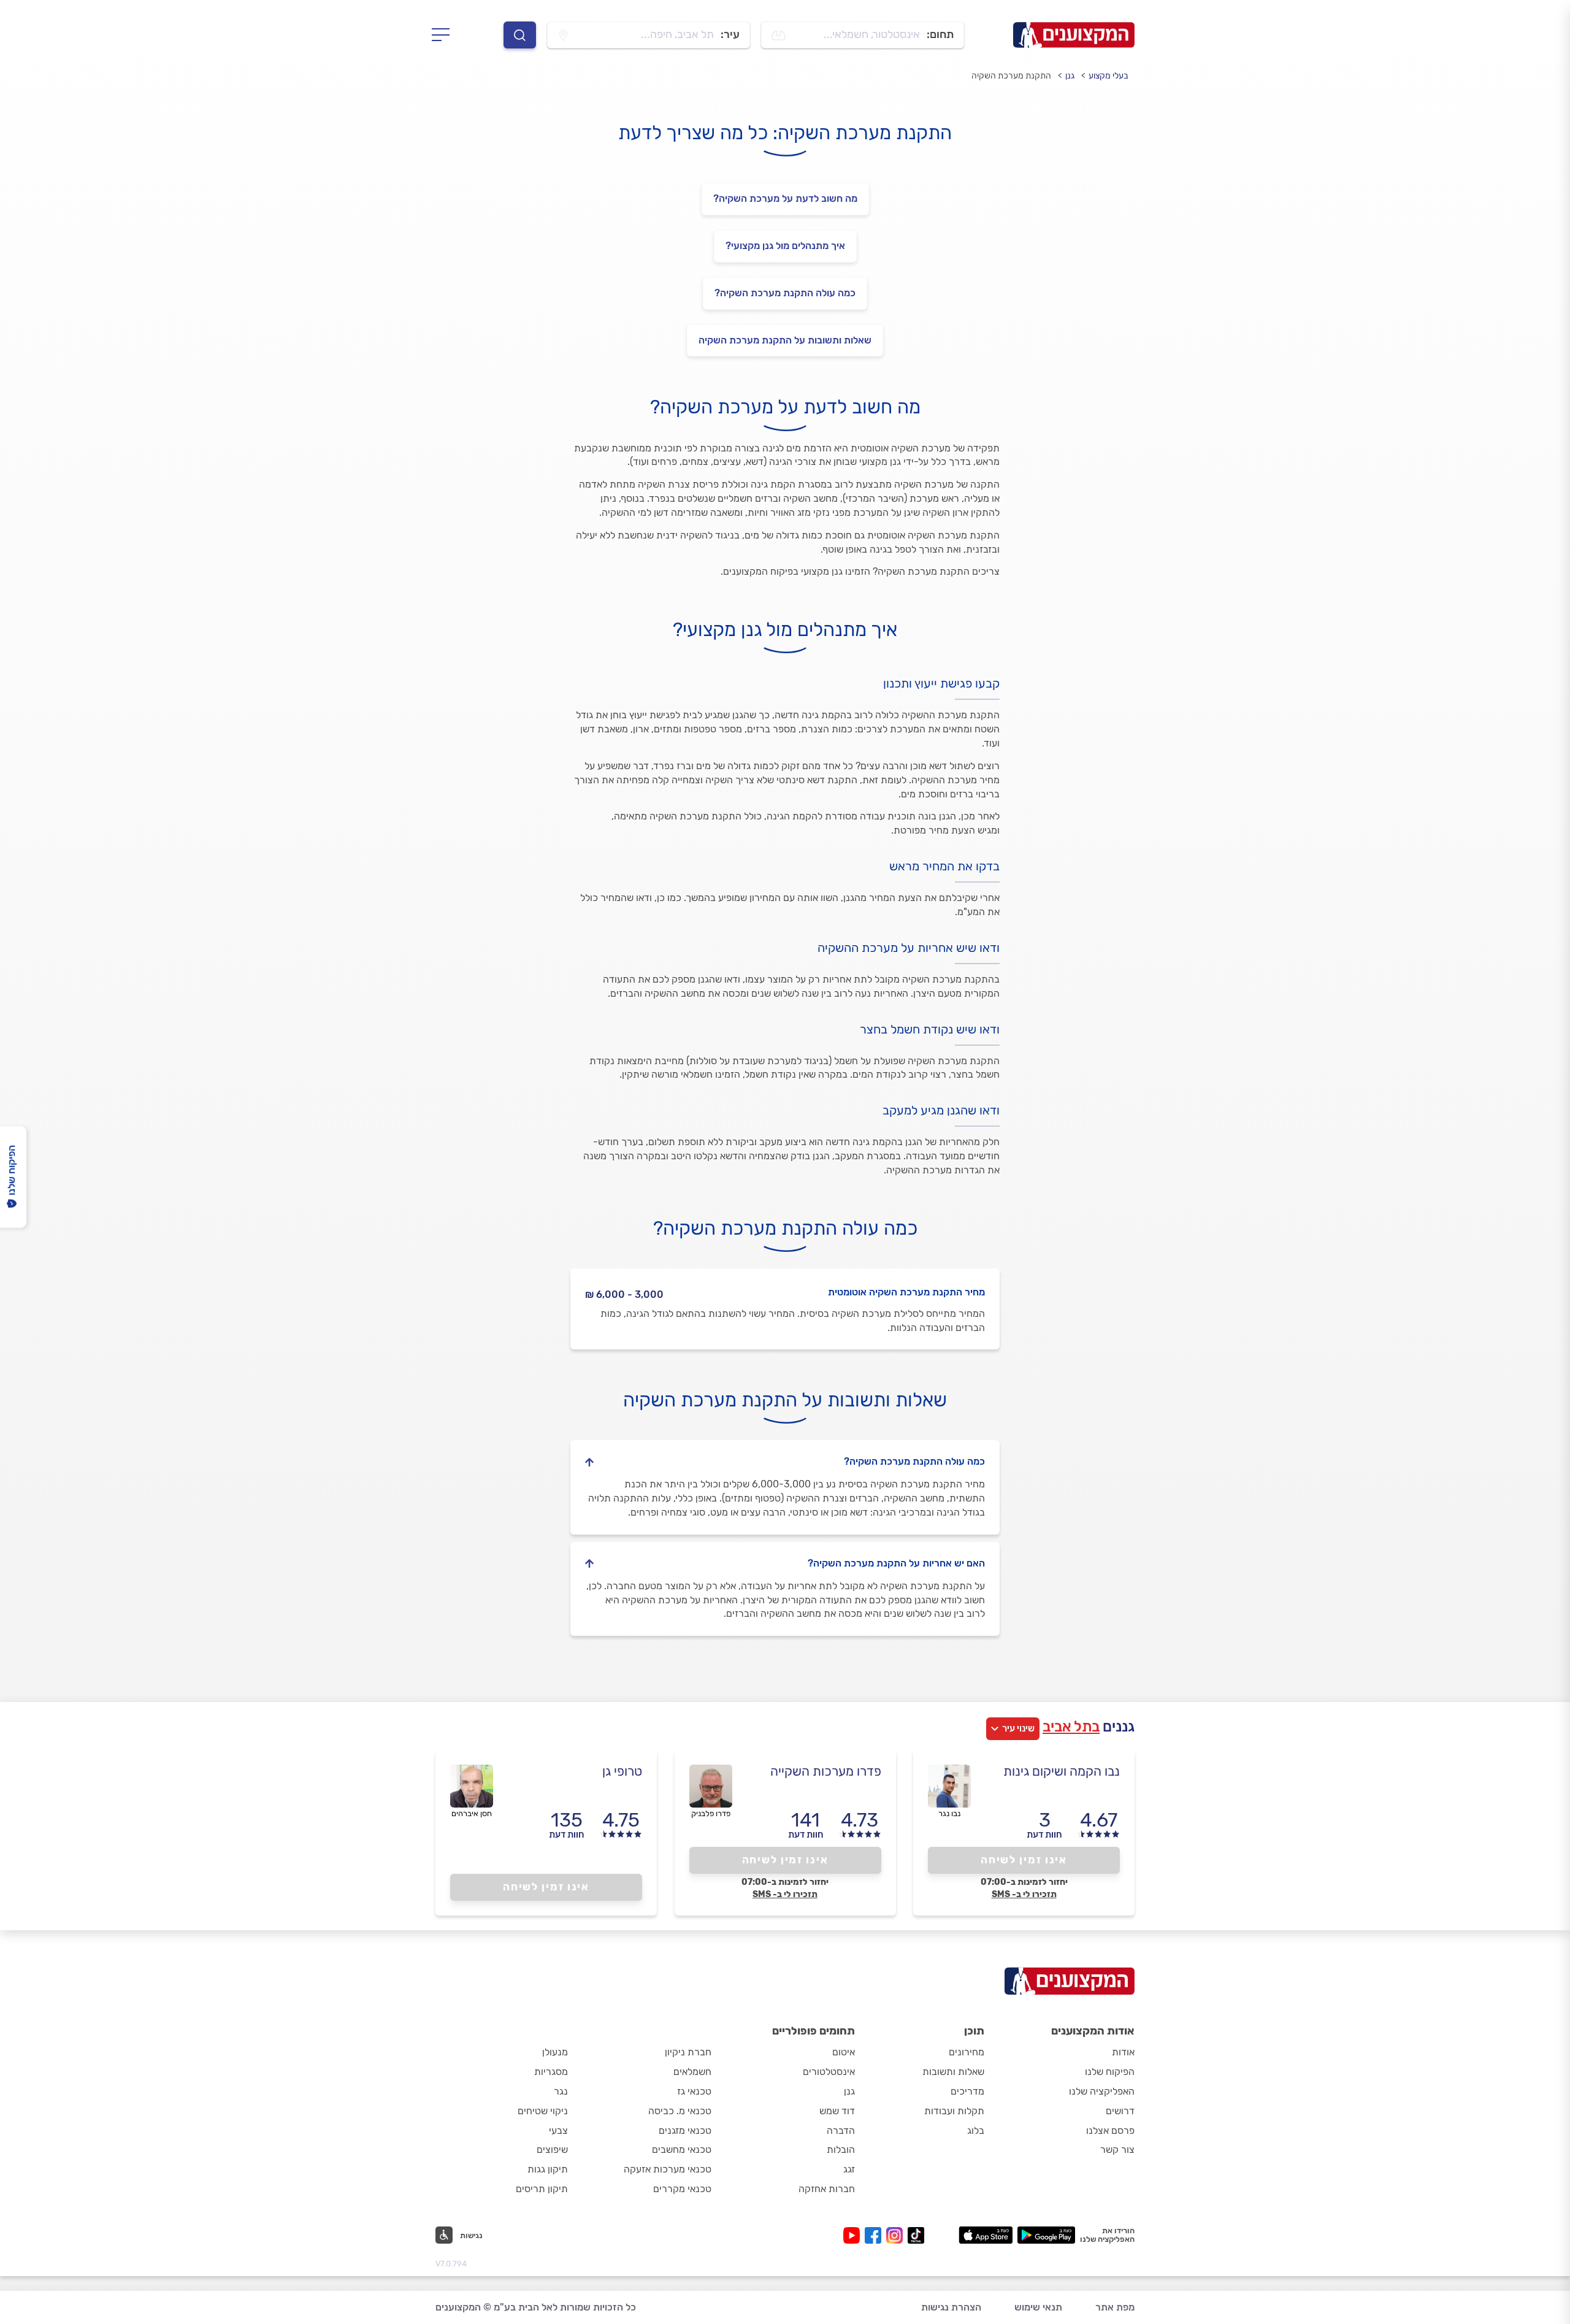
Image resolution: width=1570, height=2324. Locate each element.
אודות (1123, 2052)
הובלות (841, 2150)
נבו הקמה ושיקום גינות (1062, 1771)
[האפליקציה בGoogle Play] (1047, 2235)
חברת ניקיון (688, 2052)
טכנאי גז (694, 2091)
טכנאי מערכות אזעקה (668, 2169)
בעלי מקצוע (1109, 76)
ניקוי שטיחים (543, 2111)
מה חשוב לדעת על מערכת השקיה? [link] (785, 198)
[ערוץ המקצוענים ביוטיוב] (854, 2235)
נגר (561, 2091)
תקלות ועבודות (954, 2111)
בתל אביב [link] (1071, 1727)
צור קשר (1117, 2150)
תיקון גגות (548, 2169)
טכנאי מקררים (682, 2189)
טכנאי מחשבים (682, 2150)
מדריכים (967, 2091)
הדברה (841, 2130)
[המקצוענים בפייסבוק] (875, 2235)
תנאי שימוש (1038, 2307)
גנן (1070, 76)
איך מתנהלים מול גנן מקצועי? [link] (785, 246)
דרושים (1120, 2111)
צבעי (558, 2130)
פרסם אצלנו (1110, 2130)
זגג (849, 2169)
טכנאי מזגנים (685, 2130)
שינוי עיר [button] (1018, 1728)
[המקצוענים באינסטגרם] (897, 2235)
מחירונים (967, 2052)
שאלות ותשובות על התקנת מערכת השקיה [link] (785, 340)
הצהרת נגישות (951, 2307)
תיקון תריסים (542, 2189)
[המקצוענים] (1074, 35)
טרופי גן (622, 1771)
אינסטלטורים (829, 2072)
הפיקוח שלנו (1110, 2072)
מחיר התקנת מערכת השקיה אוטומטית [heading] (906, 1292)
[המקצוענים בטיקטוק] (916, 2235)
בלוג (976, 2130)
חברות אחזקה (827, 2189)
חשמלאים (692, 2072)
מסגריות (551, 2072)
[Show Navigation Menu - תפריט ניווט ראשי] (444, 35)
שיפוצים (552, 2150)
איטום (844, 2052)
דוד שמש (837, 2111)
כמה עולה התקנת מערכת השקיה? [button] (914, 1461)
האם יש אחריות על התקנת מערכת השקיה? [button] (896, 1563)
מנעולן (555, 2052)
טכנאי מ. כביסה (680, 2111)
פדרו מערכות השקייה (826, 1771)
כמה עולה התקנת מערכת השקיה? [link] (785, 293)
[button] (459, 2235)
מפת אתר (1115, 2307)
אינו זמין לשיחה (1024, 1860)
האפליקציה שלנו (1102, 2091)
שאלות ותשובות (953, 2072)
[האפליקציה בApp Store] (986, 2235)
